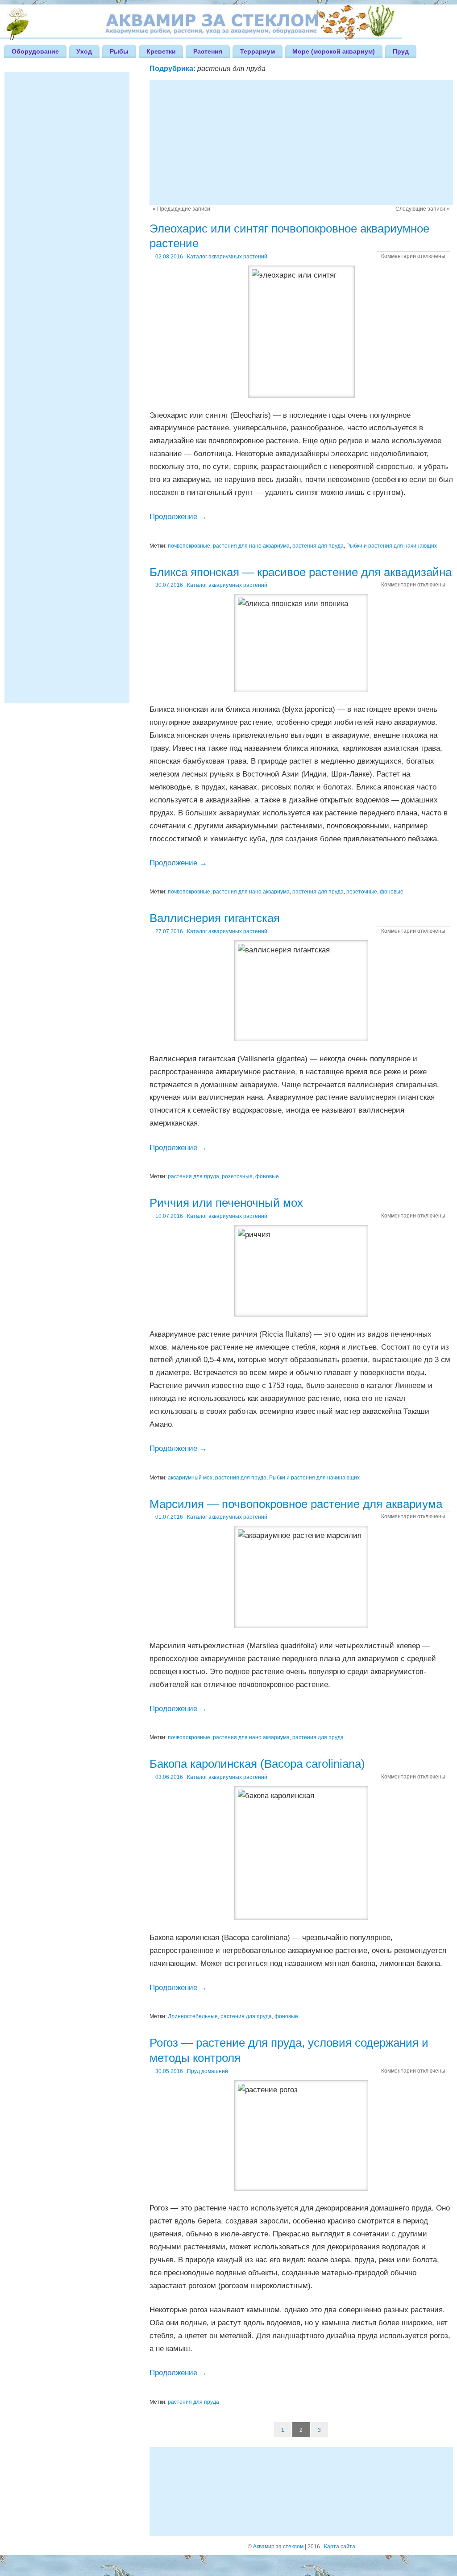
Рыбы (119, 51)
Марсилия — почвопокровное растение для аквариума (296, 1504)
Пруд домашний (208, 2071)
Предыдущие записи (181, 209)
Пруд (401, 51)
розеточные (362, 892)
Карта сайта (340, 2547)
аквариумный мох (190, 1478)
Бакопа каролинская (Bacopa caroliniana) (257, 1764)
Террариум (258, 51)
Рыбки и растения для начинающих (392, 546)
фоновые (392, 892)
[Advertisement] (301, 142)
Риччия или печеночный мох (226, 1203)
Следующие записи (423, 209)
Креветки (161, 51)
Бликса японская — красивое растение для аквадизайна (301, 572)
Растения (208, 51)
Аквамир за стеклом (278, 2547)
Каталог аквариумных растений (227, 257)
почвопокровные (189, 546)
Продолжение (178, 517)
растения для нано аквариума (251, 546)
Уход (84, 51)
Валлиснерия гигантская (215, 918)
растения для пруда (318, 546)
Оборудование (35, 51)
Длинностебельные (193, 2016)
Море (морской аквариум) (334, 51)
